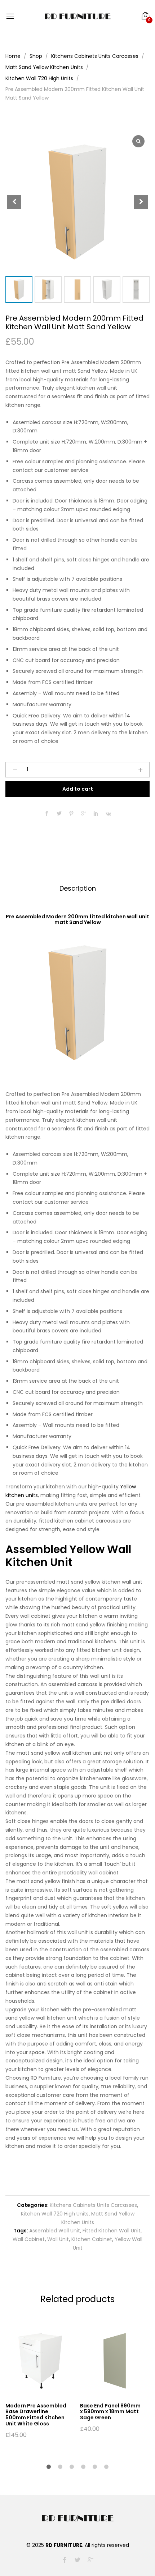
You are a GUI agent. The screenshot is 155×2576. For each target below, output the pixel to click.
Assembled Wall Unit (55, 2231)
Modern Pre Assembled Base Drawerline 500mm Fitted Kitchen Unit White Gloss (36, 2415)
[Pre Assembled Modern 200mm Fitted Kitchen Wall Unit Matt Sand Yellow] (47, 814)
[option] (39, 2382)
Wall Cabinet (29, 2239)
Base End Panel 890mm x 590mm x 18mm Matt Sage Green (110, 2412)
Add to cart (78, 789)
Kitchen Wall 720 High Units (55, 2214)
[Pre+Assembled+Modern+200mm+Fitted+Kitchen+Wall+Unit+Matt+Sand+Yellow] (59, 814)
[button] (141, 202)
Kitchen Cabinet (92, 2239)
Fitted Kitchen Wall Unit (112, 2231)
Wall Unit (58, 2239)
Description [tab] (78, 888)
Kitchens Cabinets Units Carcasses (93, 2205)
